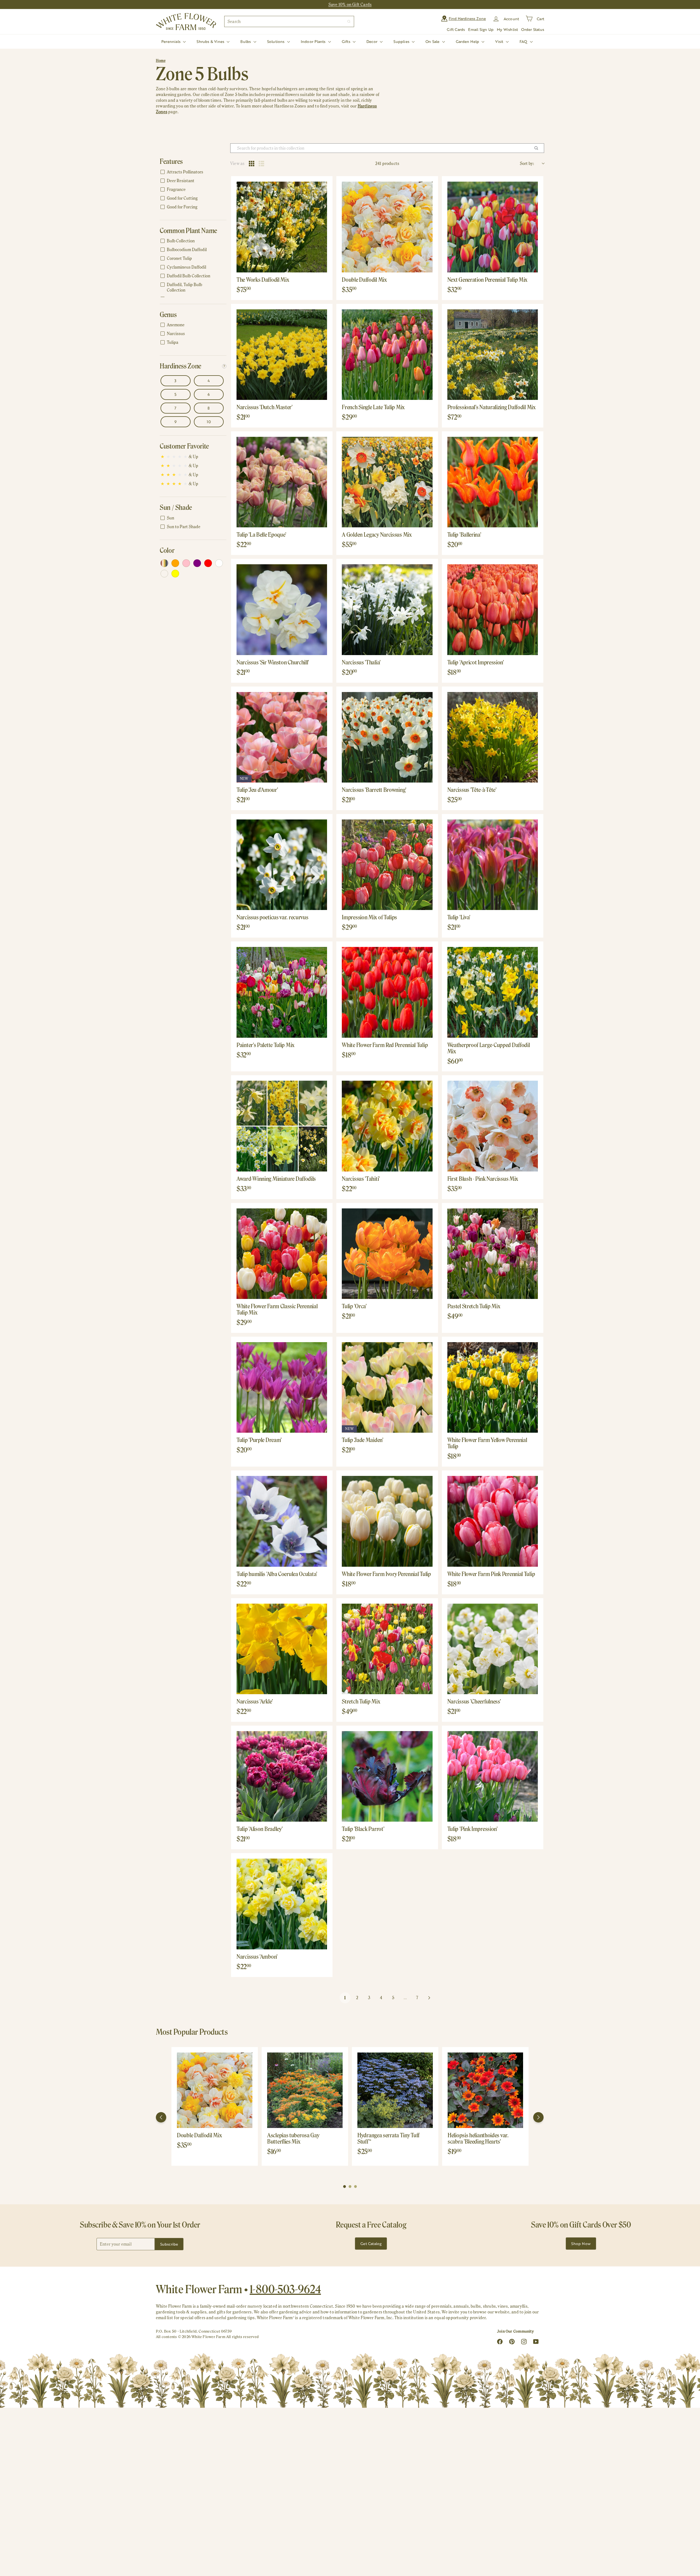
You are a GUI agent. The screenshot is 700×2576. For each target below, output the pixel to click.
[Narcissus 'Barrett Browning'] (387, 737)
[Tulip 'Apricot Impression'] (493, 610)
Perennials (171, 41)
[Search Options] (538, 148)
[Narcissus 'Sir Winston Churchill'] (282, 610)
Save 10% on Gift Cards (350, 5)
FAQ (524, 41)
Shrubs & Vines (211, 41)
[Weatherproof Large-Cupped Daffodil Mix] (493, 992)
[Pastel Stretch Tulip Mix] (493, 1254)
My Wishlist (507, 29)
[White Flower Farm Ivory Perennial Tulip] (387, 1521)
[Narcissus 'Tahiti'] (387, 1126)
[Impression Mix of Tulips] (387, 865)
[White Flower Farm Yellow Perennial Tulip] (493, 1387)
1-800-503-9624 (285, 2289)
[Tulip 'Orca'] (387, 1254)
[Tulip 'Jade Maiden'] (387, 1387)
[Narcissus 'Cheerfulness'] (493, 1649)
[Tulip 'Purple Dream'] (282, 1387)
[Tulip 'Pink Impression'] (493, 1776)
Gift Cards (456, 29)
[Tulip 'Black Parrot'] (387, 1776)
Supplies (402, 41)
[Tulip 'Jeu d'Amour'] (282, 737)
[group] (215, 2106)
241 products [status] (387, 163)
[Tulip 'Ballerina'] (493, 482)
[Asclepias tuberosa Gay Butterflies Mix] (305, 2090)
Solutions (276, 41)
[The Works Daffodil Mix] (282, 227)
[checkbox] (192, 172)
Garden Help (468, 41)
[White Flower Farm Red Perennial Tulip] (387, 992)
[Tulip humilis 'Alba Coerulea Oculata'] (282, 1521)
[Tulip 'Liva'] (493, 865)
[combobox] (289, 21)
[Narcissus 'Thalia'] (387, 610)
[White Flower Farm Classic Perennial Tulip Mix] (282, 1254)
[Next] (538, 2117)
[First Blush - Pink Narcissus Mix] (493, 1126)
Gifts (347, 41)
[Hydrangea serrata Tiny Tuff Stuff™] (395, 2090)
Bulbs (246, 41)
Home (161, 61)
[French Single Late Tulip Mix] (387, 355)
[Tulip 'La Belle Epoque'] (282, 482)
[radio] (252, 164)
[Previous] (161, 2117)
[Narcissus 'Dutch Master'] (282, 355)
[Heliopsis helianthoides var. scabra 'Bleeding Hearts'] (485, 2090)
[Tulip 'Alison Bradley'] (282, 1776)
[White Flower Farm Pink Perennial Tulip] (493, 1521)
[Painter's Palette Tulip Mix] (282, 992)
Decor (372, 41)
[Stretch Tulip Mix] (387, 1649)
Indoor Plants (314, 41)
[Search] (349, 21)
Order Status (533, 29)
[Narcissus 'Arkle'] (282, 1649)
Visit (500, 41)
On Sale (433, 41)
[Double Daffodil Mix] (387, 227)
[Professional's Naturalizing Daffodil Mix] (493, 355)
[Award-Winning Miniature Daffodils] (282, 1126)
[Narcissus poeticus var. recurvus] (282, 865)
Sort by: (527, 163)
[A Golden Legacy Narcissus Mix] (387, 482)
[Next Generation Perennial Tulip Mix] (493, 227)
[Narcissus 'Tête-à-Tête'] (493, 737)
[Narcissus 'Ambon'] (282, 1904)
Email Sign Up (481, 29)
